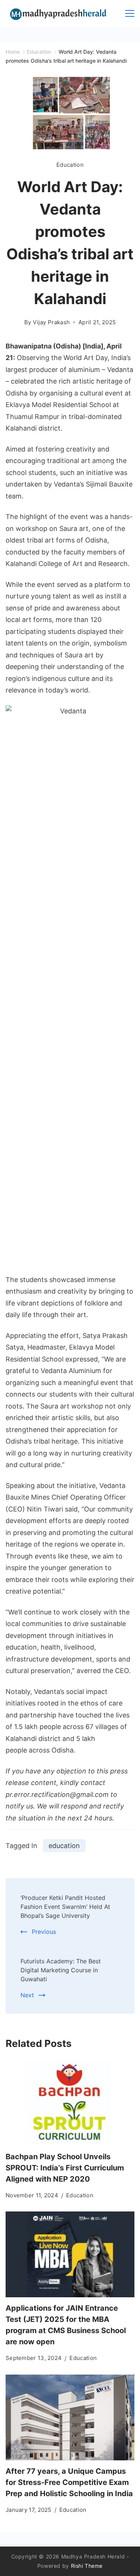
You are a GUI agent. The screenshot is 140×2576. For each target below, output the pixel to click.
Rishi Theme (87, 2566)
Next (27, 1995)
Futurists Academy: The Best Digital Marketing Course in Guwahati (61, 1970)
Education (70, 165)
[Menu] (130, 13)
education (64, 1846)
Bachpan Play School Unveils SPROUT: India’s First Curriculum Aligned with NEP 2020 (65, 2168)
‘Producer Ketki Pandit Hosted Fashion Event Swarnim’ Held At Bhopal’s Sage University (65, 1907)
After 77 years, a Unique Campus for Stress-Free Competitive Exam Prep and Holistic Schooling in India (69, 2482)
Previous (44, 1932)
